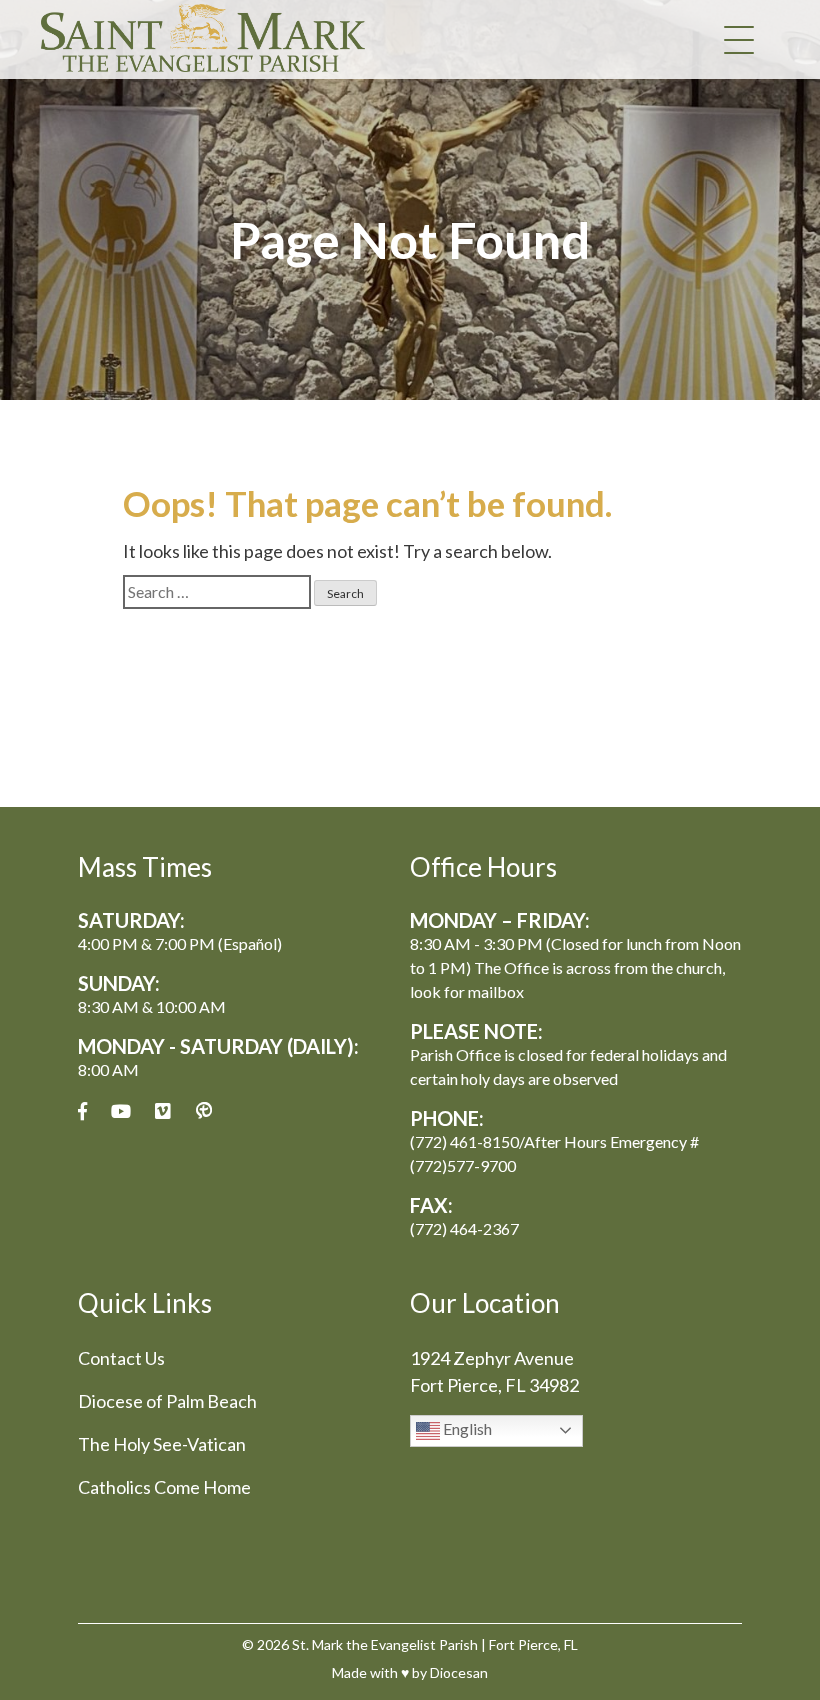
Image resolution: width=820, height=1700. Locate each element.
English (466, 1428)
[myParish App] (204, 1111)
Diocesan (459, 1672)
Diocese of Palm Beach (167, 1401)
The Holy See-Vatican (162, 1444)
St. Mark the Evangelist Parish (385, 1644)
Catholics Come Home (164, 1487)
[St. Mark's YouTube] (121, 1111)
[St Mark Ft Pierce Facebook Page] (82, 1111)
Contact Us (121, 1358)
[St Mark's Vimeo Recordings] (163, 1111)
